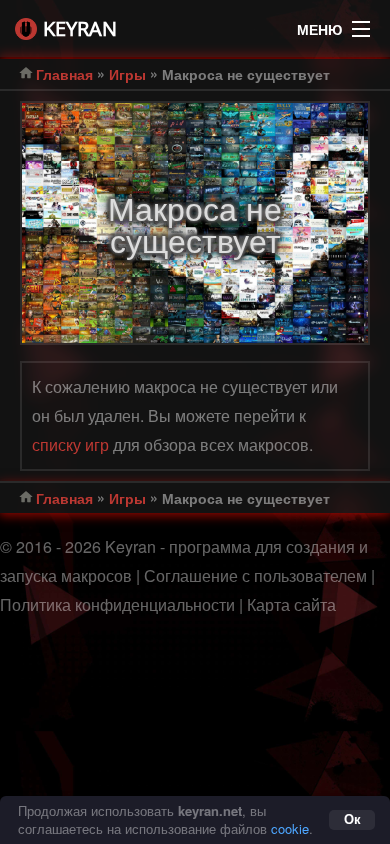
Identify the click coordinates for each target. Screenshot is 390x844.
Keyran (80, 28)
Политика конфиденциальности (117, 604)
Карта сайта (291, 604)
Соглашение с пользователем (255, 575)
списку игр (70, 444)
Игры (127, 74)
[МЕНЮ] (361, 24)
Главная (64, 74)
